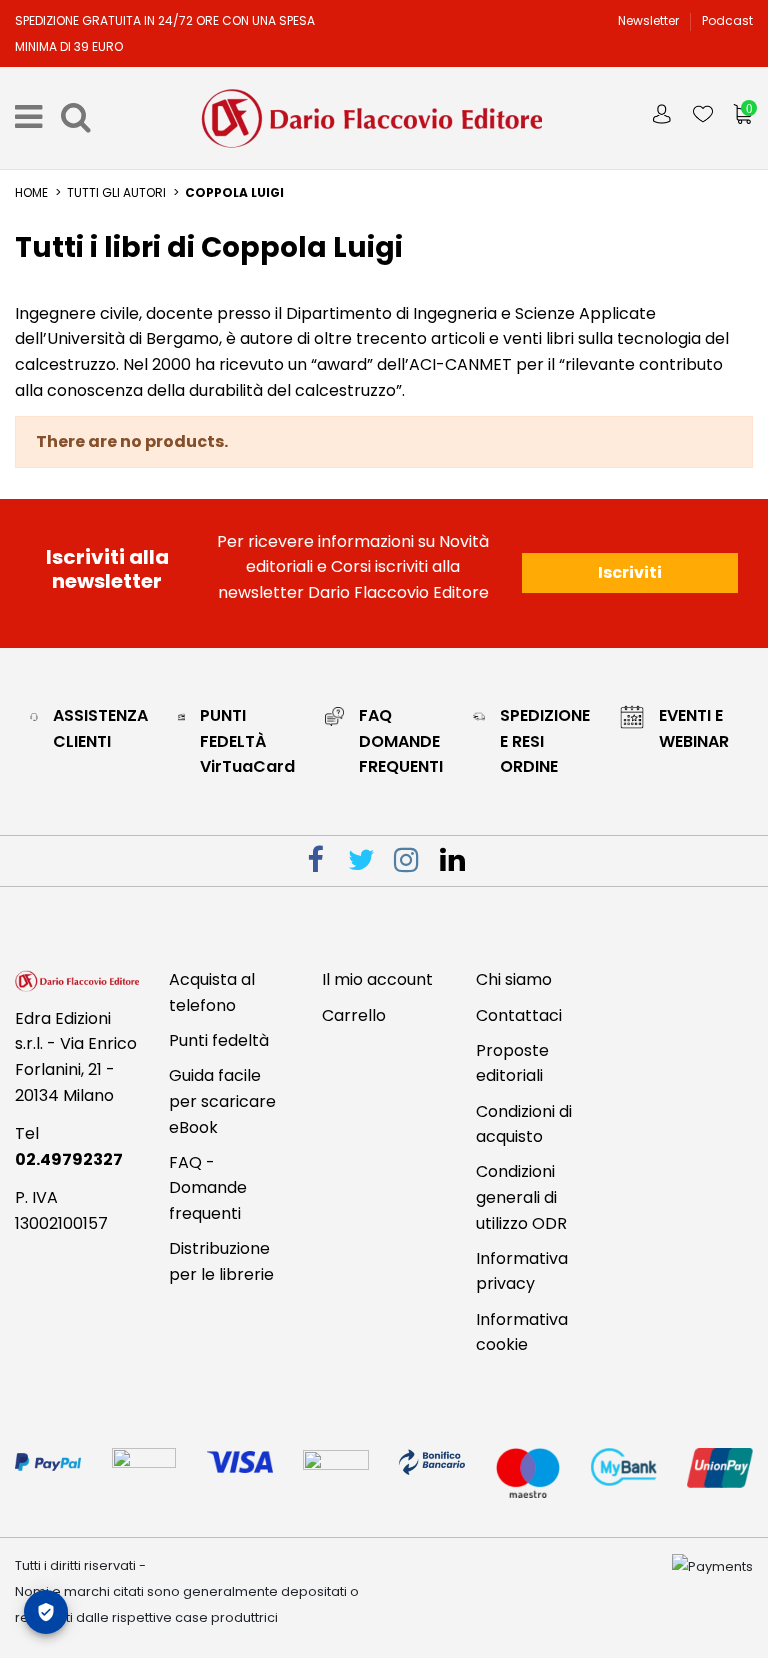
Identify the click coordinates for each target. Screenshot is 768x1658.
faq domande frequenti (401, 741)
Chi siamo (514, 979)
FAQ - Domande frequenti (208, 1188)
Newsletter (650, 20)
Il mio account (377, 979)
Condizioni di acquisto (524, 1124)
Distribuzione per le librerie (221, 1261)
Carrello (354, 1015)
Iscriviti (630, 572)
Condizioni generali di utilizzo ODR (521, 1197)
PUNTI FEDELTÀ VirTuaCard (247, 741)
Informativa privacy (522, 1271)
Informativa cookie (522, 1332)
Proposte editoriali (512, 1063)
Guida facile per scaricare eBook (222, 1101)
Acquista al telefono (212, 992)
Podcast (727, 20)
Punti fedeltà (219, 1040)
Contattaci (519, 1015)
